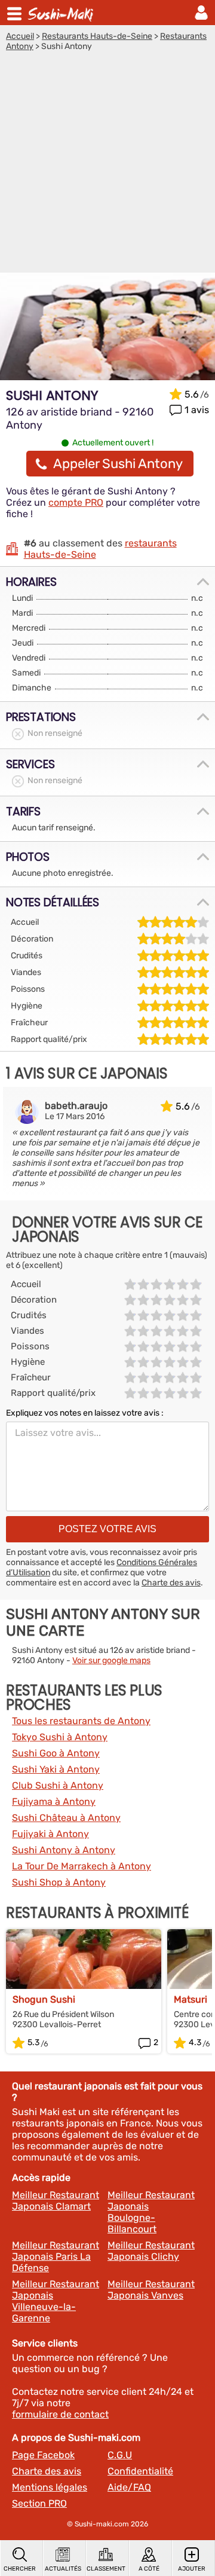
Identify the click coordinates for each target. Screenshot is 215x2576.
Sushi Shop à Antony (59, 1882)
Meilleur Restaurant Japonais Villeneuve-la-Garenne (56, 2301)
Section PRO (39, 2503)
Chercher (20, 2569)
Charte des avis (171, 1583)
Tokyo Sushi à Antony (60, 1737)
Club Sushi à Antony (58, 1785)
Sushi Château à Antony (66, 1818)
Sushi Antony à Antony (64, 1850)
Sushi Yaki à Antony (56, 1769)
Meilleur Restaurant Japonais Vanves (151, 2290)
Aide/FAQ (129, 2487)
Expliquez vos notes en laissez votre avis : (85, 1413)
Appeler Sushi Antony (118, 464)
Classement (106, 2569)
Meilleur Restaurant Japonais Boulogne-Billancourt (151, 2212)
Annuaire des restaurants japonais (62, 13)
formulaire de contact (60, 2414)
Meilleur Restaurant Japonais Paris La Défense (56, 2256)
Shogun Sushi (44, 1999)
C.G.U (120, 2455)
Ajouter (192, 2569)
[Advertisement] (107, 165)
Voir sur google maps (111, 1660)
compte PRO (76, 502)
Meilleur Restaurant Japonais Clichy (151, 2251)
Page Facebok (43, 2455)
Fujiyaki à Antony (50, 1834)
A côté (149, 2569)
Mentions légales (50, 2487)
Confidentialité (140, 2471)
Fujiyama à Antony (54, 1802)
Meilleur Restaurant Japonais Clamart (56, 2201)
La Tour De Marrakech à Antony (82, 1866)
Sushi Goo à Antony (56, 1753)
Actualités (63, 2569)
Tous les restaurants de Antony (81, 1721)
